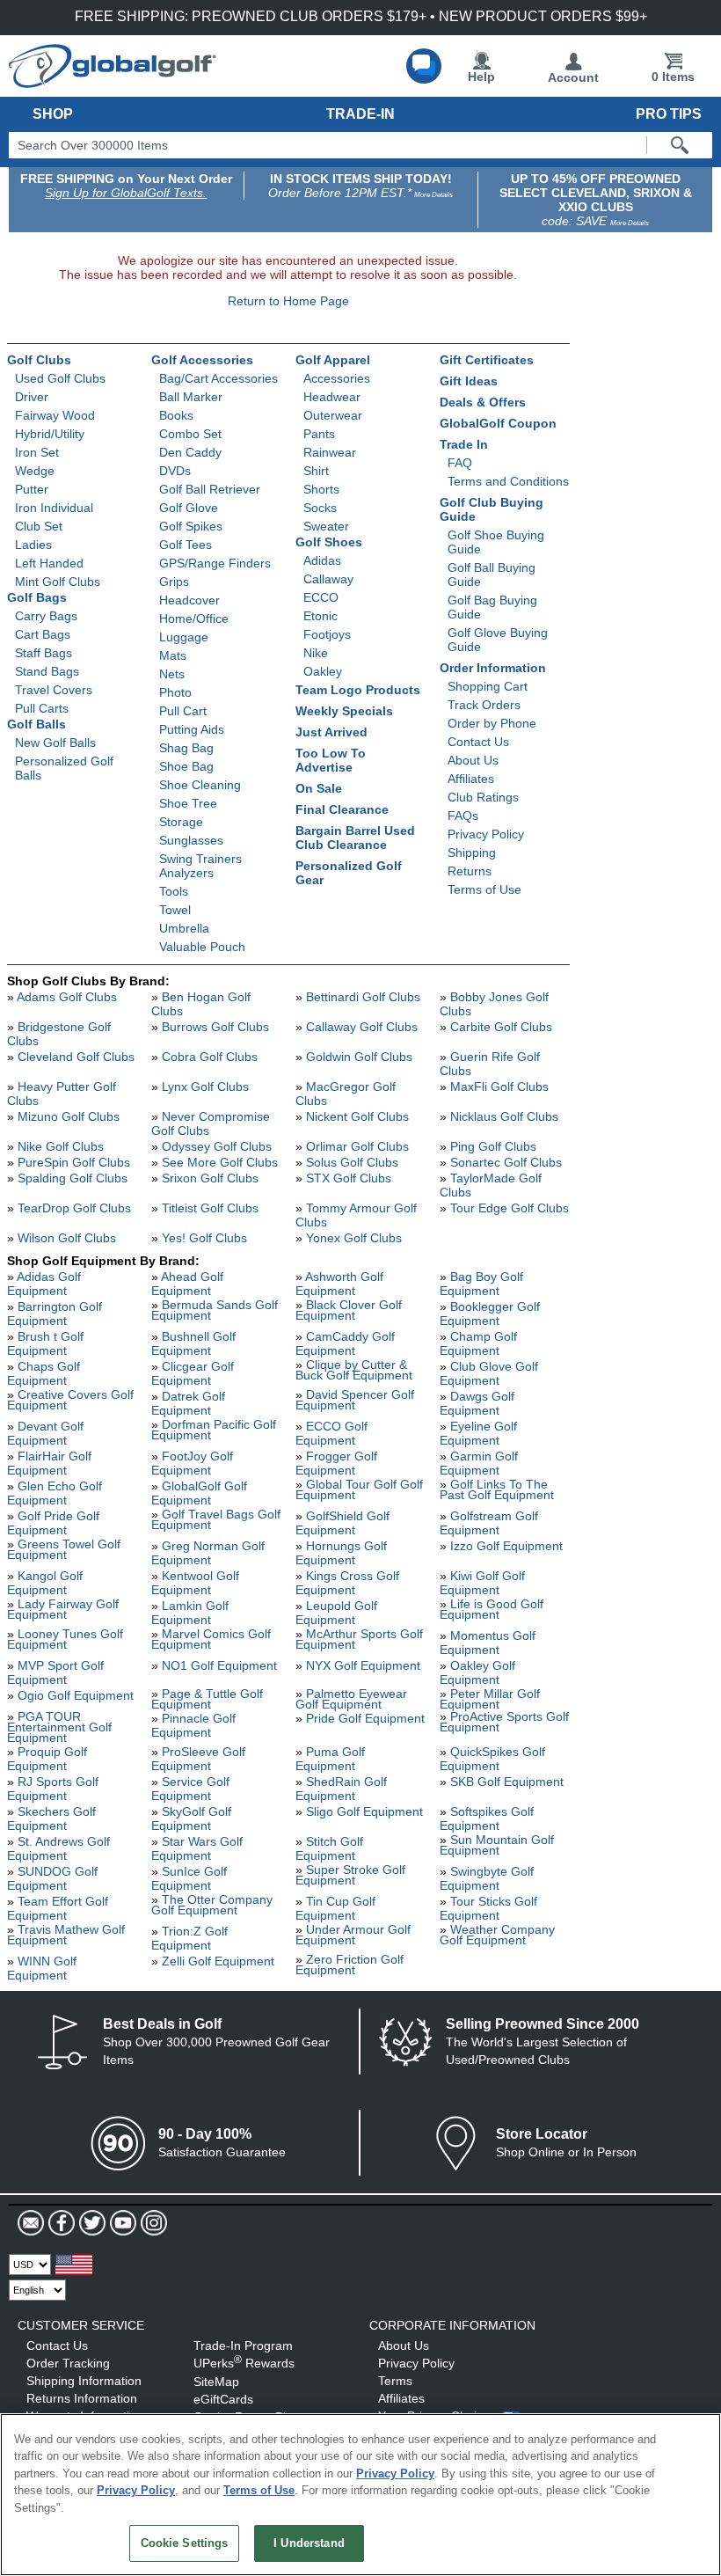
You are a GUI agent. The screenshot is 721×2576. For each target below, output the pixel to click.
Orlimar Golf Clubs (357, 1146)
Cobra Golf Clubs (210, 1057)
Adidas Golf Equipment (44, 1284)
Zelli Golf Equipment (218, 1961)
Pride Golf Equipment (365, 1718)
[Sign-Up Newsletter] (31, 2223)
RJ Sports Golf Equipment (53, 1789)
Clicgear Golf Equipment (193, 1373)
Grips (174, 582)
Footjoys (327, 634)
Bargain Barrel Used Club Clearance (355, 838)
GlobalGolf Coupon (498, 423)
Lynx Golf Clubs (205, 1087)
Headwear (332, 397)
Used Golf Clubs (60, 378)
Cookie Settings (185, 2543)
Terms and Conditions (508, 481)
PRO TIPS (669, 114)
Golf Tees (186, 545)
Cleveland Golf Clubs (76, 1057)
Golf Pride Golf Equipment (53, 1523)
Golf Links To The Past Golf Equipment (497, 1489)
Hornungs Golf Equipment (341, 1553)
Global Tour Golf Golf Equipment (359, 1489)
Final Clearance (342, 809)
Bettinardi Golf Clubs (363, 997)
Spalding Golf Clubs (73, 1178)
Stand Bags (47, 671)
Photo (175, 692)
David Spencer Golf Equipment (355, 1400)
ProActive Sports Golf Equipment (504, 1722)
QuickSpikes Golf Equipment (492, 1759)
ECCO (321, 597)
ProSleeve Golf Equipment (198, 1759)
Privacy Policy (486, 834)
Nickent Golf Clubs (357, 1116)
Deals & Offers (483, 402)
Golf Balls (36, 724)
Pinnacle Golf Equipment (193, 1725)
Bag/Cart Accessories (218, 378)
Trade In (464, 444)
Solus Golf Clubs (352, 1162)
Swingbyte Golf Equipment (487, 1878)
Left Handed (49, 563)
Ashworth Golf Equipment (339, 1284)
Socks (320, 508)
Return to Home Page (288, 301)
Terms (395, 2381)
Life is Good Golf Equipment (492, 1609)
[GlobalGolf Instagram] (152, 2223)
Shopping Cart (488, 686)
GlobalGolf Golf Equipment (199, 1493)
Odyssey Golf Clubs (217, 1146)
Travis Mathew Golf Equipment (66, 1935)
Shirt (316, 471)
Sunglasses (191, 840)
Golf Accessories (202, 360)
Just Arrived (331, 732)
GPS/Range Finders (215, 563)
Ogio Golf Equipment (76, 1695)
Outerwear (333, 415)
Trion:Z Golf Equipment (189, 1938)
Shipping (472, 853)
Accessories (337, 378)
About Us (473, 760)
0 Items (673, 77)
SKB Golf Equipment (507, 1782)
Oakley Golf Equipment (477, 1672)
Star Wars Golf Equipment (197, 1848)
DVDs (175, 471)
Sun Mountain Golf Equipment (497, 1845)
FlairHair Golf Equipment (49, 1463)
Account (573, 77)
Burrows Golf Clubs (215, 1027)
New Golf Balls (55, 743)
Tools (174, 891)
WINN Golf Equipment (42, 1968)
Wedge (35, 471)
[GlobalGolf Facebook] (59, 2223)
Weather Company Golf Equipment (497, 1935)
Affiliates (471, 779)
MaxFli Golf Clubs (499, 1087)
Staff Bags (44, 653)
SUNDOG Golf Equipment (52, 1878)
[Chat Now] (424, 66)
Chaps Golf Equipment (44, 1373)
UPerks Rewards (244, 2363)
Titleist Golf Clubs (210, 1208)
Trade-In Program (243, 2345)
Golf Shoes (329, 542)
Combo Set (190, 434)
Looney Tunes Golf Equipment (65, 1639)
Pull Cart (183, 711)
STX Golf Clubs (349, 1178)
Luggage (184, 637)
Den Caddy (190, 452)
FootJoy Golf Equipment (192, 1463)
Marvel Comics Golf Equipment (211, 1639)
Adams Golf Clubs (67, 997)
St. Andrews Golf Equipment (58, 1848)
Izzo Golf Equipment (506, 1546)
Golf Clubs (39, 360)
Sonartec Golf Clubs (506, 1162)
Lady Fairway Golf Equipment (63, 1609)
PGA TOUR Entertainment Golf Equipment (59, 1727)
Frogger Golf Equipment (336, 1463)
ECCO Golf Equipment (331, 1433)
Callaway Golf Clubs (362, 1027)
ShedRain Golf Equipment (341, 1789)
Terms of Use (484, 889)
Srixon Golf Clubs (210, 1178)
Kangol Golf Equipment (45, 1583)
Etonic (320, 616)
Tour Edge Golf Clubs (510, 1208)
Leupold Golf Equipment (336, 1613)
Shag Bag (186, 748)
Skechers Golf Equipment (51, 1819)
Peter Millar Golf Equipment (490, 1699)
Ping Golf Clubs (493, 1146)
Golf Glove (189, 508)
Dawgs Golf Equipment (477, 1403)
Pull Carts (42, 708)
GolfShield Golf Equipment (342, 1523)
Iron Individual (54, 508)
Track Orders (484, 705)
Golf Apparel (333, 360)
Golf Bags (37, 597)
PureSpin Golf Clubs (74, 1162)
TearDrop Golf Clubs (74, 1208)
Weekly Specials (344, 711)
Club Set (39, 526)
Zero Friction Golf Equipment (350, 1965)
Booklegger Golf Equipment (490, 1314)
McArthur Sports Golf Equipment (359, 1639)
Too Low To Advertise (331, 760)
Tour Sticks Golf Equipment (488, 1908)
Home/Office (194, 618)
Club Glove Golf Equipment (489, 1373)
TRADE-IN (360, 114)
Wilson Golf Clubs (67, 1238)
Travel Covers (54, 690)
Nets (172, 674)
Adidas (322, 560)
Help (481, 77)
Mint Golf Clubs (58, 582)
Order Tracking (68, 2363)
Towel (175, 910)
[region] (360, 2495)
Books (176, 415)
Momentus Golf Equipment (488, 1643)
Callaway (328, 579)
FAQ (460, 463)
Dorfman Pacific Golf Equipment (214, 1430)
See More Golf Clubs (220, 1162)
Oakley (323, 671)
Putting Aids (192, 729)
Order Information (493, 668)
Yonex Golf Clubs (354, 1238)
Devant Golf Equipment (45, 1433)
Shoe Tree (188, 803)
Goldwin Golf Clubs (359, 1057)
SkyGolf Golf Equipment (191, 1819)
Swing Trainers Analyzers (200, 866)
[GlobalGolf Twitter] (90, 2223)
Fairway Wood (55, 415)
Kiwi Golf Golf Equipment (482, 1583)
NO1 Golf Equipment (219, 1665)
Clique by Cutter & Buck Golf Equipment (354, 1370)
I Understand (309, 2543)
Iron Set (37, 452)
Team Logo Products (358, 690)
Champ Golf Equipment (478, 1343)
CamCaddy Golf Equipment (345, 1343)
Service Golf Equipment (190, 1789)
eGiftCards (223, 2399)
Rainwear (330, 452)
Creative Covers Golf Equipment (70, 1400)
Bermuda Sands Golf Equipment (215, 1310)
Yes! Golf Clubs (204, 1238)
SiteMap (216, 2382)
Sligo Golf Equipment (364, 1811)
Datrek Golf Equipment (188, 1403)
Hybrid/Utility (50, 434)
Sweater (326, 526)
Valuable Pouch (202, 947)
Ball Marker (191, 397)
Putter (32, 489)
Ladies (33, 545)
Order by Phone (492, 723)
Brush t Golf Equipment (45, 1343)
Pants (319, 434)
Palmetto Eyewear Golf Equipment (351, 1699)
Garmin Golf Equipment (479, 1463)
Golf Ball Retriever (210, 489)
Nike (316, 653)
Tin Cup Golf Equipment (335, 1908)
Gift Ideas (469, 381)
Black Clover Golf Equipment (349, 1310)
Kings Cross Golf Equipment (347, 1583)
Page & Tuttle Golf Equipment (207, 1699)
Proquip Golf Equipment (47, 1759)
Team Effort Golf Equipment (58, 1908)
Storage (181, 822)
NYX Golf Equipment (363, 1665)
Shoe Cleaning (200, 785)
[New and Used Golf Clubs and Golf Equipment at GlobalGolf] (113, 81)
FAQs (463, 816)
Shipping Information (84, 2381)
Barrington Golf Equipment (55, 1314)
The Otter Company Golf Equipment (212, 1905)
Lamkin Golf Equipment (190, 1613)
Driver (32, 397)
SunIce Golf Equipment (189, 1878)
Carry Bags (46, 616)
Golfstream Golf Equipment (489, 1523)
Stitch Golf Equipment (329, 1848)
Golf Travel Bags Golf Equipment (216, 1519)
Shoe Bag (186, 766)
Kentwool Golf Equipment (195, 1583)
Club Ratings (483, 797)
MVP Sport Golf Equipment (55, 1672)
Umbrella (184, 928)
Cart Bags (43, 634)
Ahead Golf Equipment (187, 1284)
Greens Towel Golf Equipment (64, 1549)
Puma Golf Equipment (330, 1759)
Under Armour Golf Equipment (353, 1935)
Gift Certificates (487, 360)
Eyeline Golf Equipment (478, 1433)
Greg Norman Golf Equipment (208, 1553)
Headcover (189, 600)
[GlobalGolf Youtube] (121, 2223)
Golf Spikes (191, 526)
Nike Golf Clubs (61, 1146)
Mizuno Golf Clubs (69, 1116)
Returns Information (82, 2398)
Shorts (321, 489)
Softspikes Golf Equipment (487, 1819)
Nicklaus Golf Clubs (504, 1116)
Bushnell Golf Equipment (193, 1343)
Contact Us (478, 742)
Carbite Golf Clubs (501, 1027)
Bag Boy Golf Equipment (481, 1284)
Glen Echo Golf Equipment (55, 1493)
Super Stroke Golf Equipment (350, 1875)
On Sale (319, 788)
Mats (173, 655)
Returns (470, 871)
